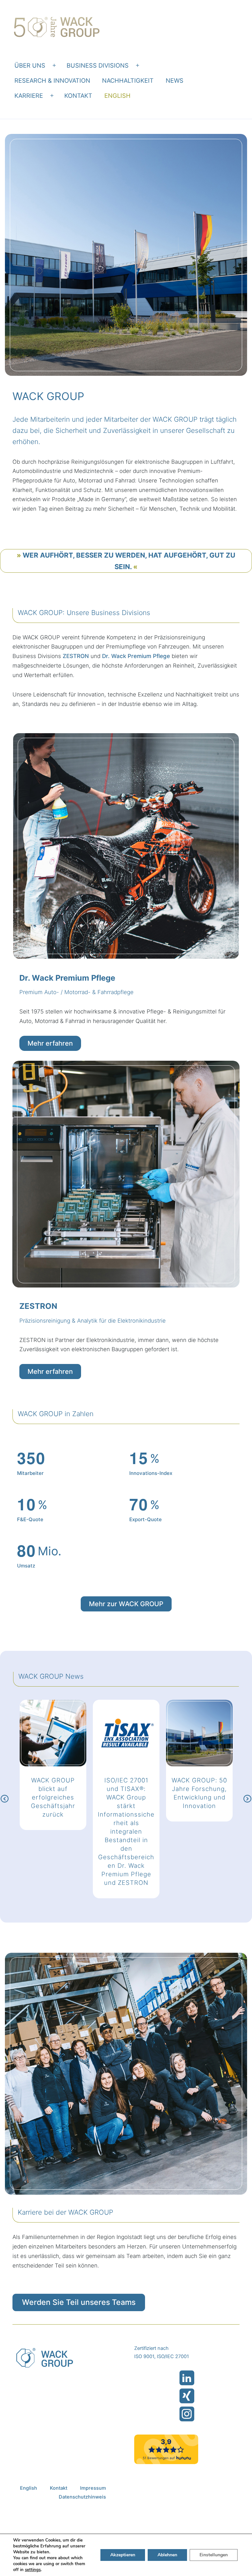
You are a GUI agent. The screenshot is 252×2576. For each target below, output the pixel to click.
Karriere (29, 96)
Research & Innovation (52, 80)
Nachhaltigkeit (128, 80)
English (117, 96)
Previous (5, 1799)
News (175, 80)
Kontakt (78, 96)
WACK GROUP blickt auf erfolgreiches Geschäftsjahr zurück (53, 1797)
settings (33, 2570)
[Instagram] (187, 2414)
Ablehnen (167, 2555)
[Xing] (187, 2396)
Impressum (93, 2488)
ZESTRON (76, 656)
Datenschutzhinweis (82, 2497)
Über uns (30, 65)
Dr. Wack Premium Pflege (136, 656)
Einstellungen (214, 2555)
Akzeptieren (123, 2555)
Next (247, 1799)
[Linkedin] (187, 2378)
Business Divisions (98, 65)
